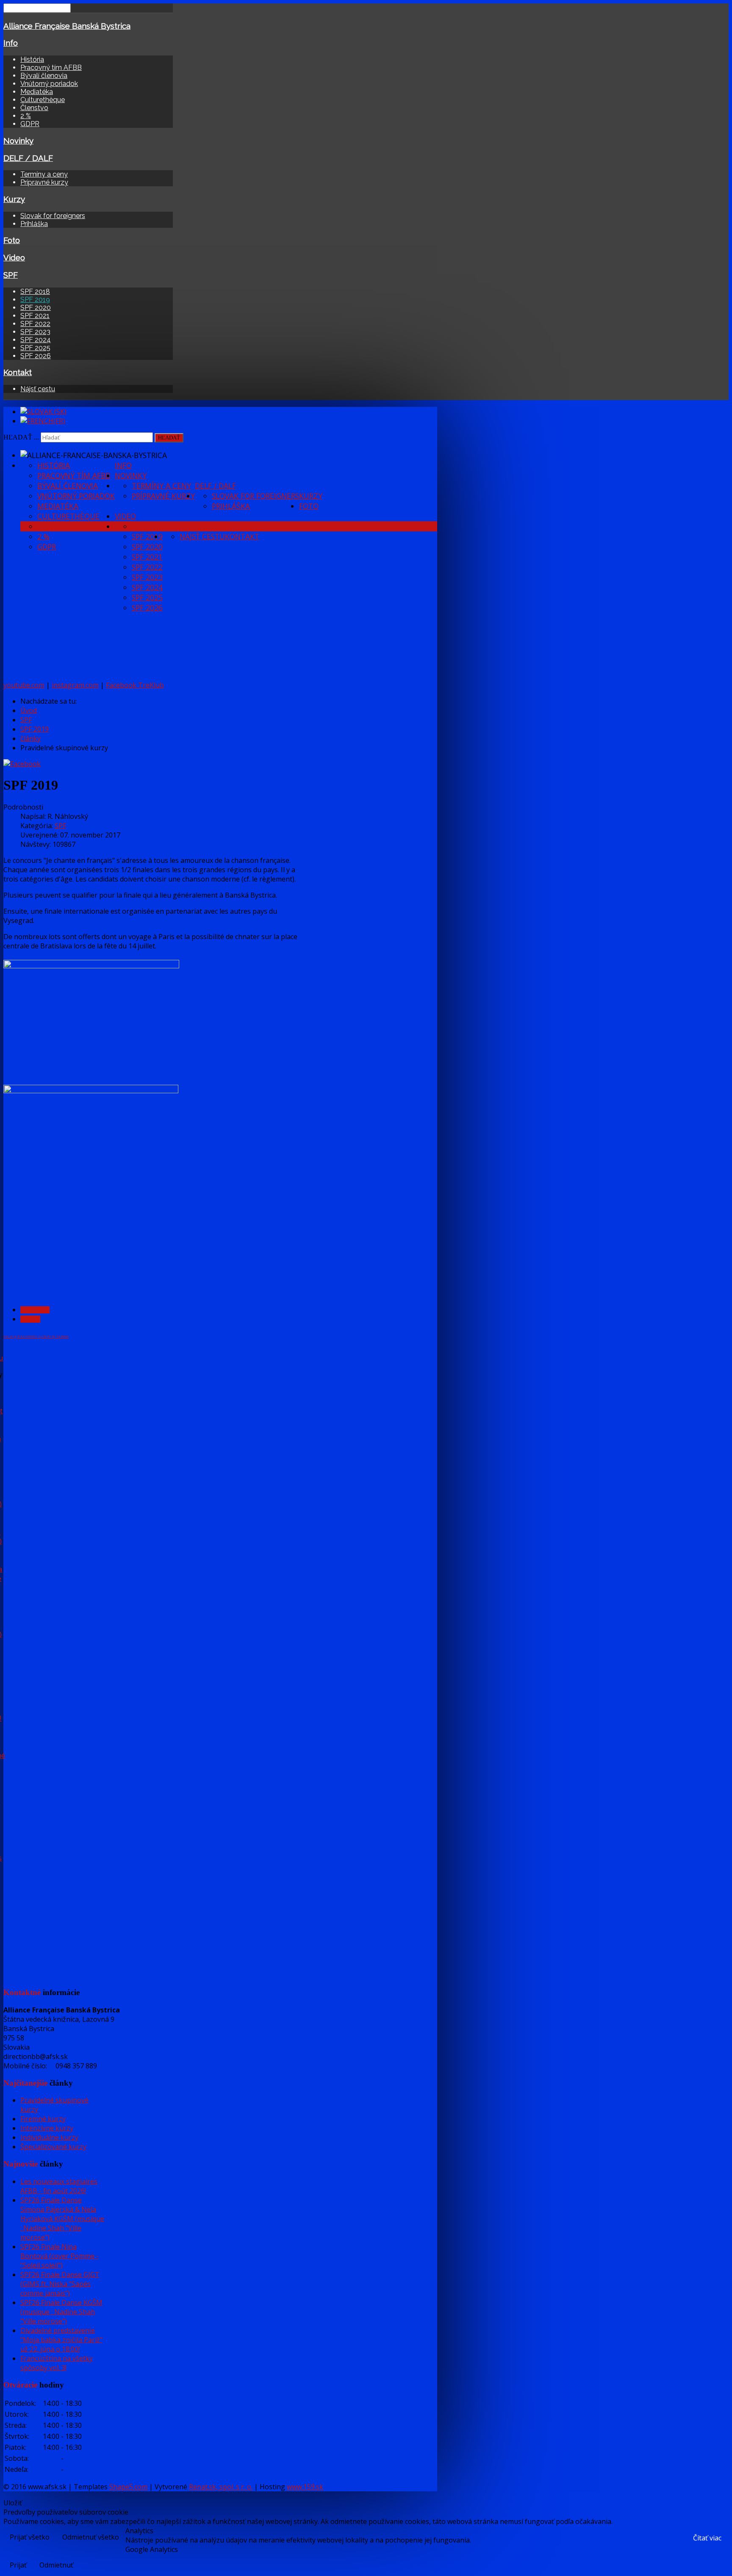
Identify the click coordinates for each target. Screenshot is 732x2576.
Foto (12, 240)
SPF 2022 (35, 324)
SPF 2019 (35, 300)
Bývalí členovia (44, 76)
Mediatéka (37, 92)
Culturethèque (43, 100)
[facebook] (22, 764)
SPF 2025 (35, 348)
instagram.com (75, 685)
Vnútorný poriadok (49, 84)
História (32, 59)
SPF (11, 275)
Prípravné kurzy (44, 182)
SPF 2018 (35, 292)
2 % (26, 116)
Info (11, 43)
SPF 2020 (36, 308)
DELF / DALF (28, 158)
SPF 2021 (35, 316)
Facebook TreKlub (135, 685)
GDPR (30, 124)
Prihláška (34, 224)
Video (14, 257)
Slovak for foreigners (53, 216)
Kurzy (14, 199)
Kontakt (18, 372)
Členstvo (34, 108)
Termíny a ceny (44, 174)
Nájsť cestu (38, 389)
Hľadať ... (21, 437)
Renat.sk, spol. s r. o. (221, 2487)
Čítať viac (707, 2538)
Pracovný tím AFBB (51, 68)
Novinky (18, 141)
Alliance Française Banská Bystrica (67, 26)
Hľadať (169, 438)
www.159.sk (305, 2487)
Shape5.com (128, 2487)
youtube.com (24, 685)
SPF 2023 (35, 332)
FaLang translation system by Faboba (36, 1336)
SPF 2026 (36, 356)
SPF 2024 (36, 340)
